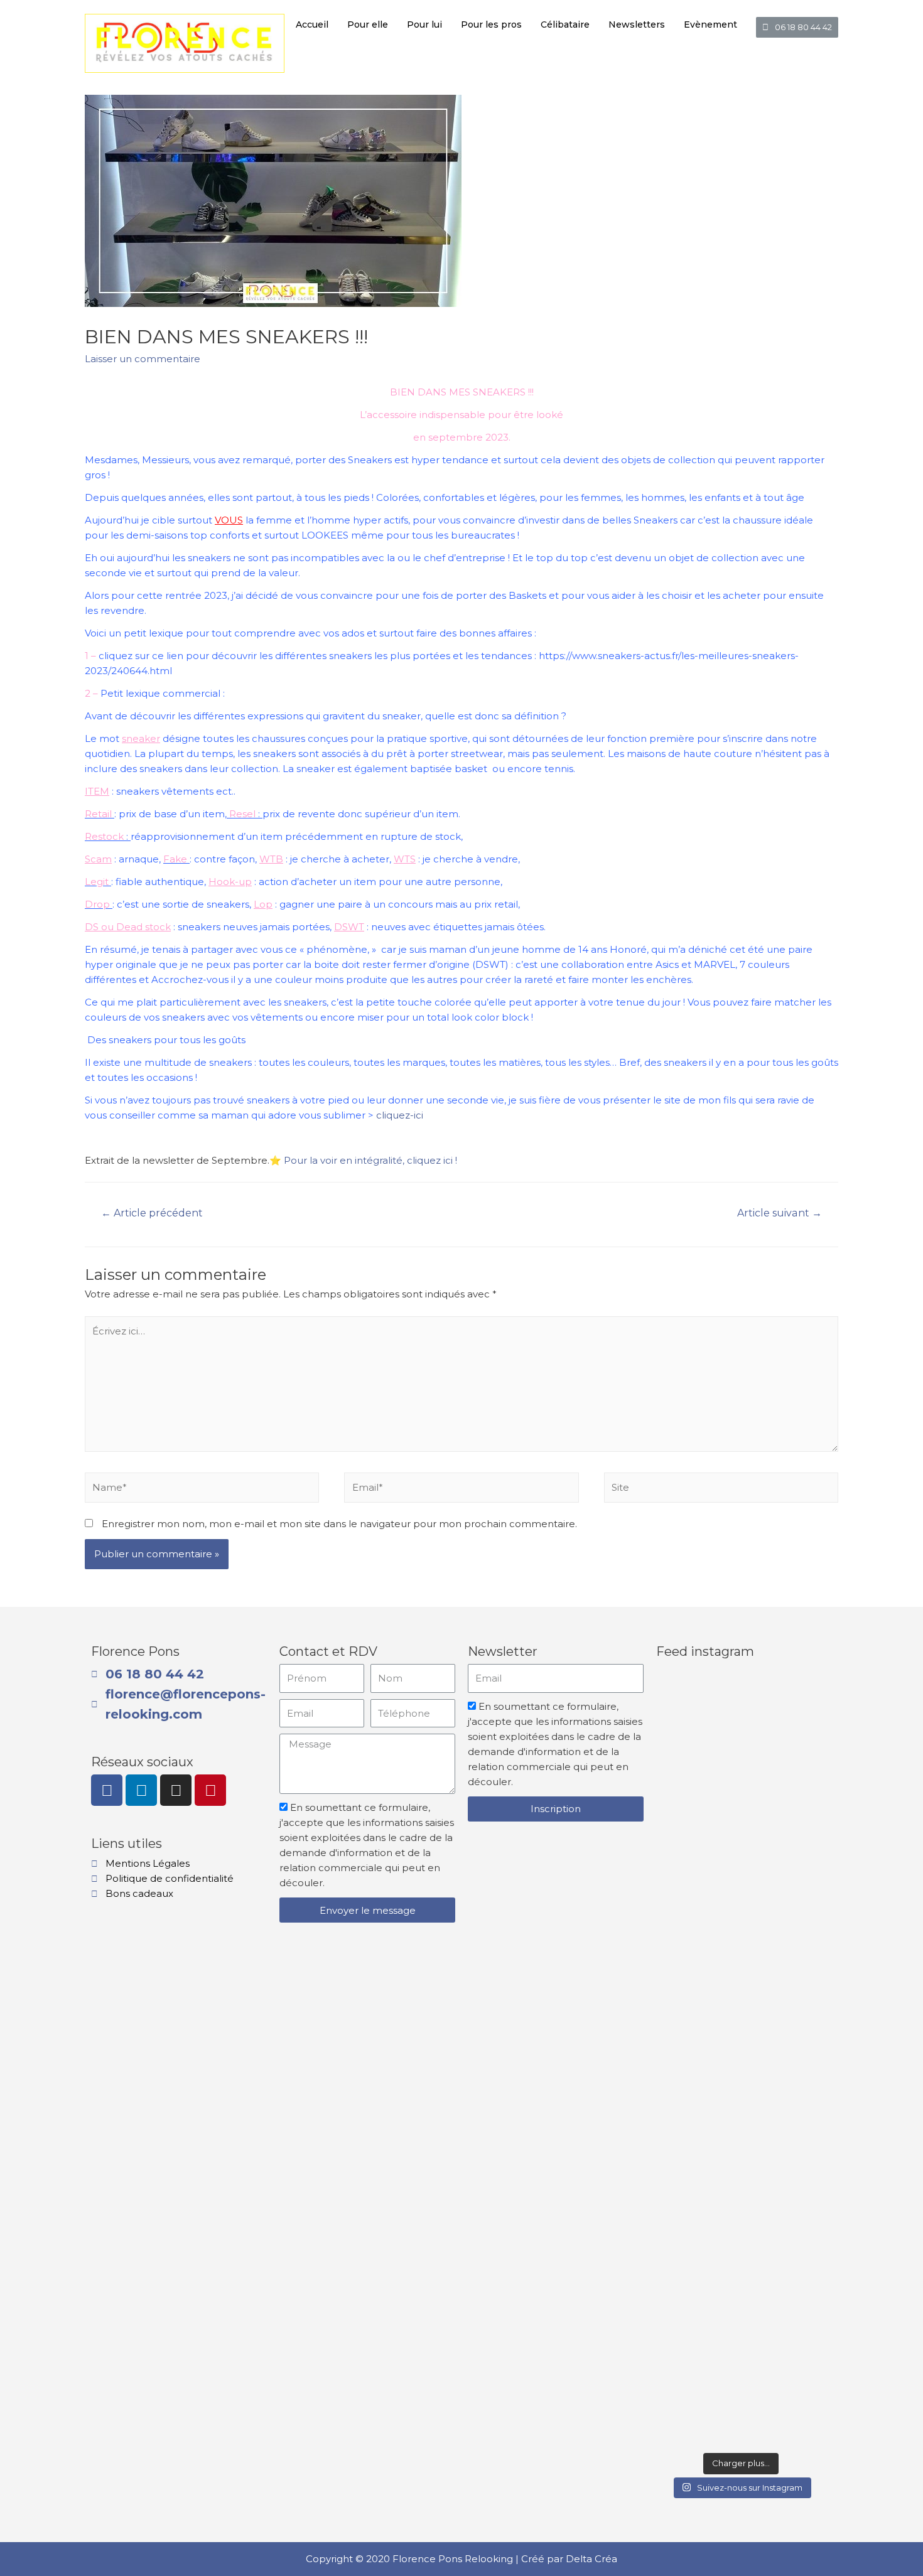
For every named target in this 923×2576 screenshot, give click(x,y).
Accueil (312, 24)
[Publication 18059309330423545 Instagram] (678, 2415)
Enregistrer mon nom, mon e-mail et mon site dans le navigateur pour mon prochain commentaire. (339, 1524)
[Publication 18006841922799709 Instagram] (741, 2415)
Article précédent (152, 1213)
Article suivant (780, 1213)
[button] (797, 27)
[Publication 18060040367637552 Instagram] (741, 1956)
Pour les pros (491, 24)
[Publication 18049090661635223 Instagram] (804, 2415)
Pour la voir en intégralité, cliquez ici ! (370, 1160)
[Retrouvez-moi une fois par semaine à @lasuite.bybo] (741, 1790)
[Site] (721, 1490)
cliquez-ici (400, 1115)
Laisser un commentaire (143, 359)
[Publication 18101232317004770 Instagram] (678, 1699)
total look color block (477, 1017)
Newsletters (637, 24)
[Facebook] (107, 1790)
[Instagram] (176, 1790)
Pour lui (424, 24)
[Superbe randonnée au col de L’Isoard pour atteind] (678, 2155)
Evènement (710, 24)
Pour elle (368, 24)
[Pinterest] (210, 1790)
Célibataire (565, 24)
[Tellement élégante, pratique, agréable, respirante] (804, 1797)
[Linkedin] (141, 1790)
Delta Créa (591, 2559)
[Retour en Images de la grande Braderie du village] (804, 2057)
